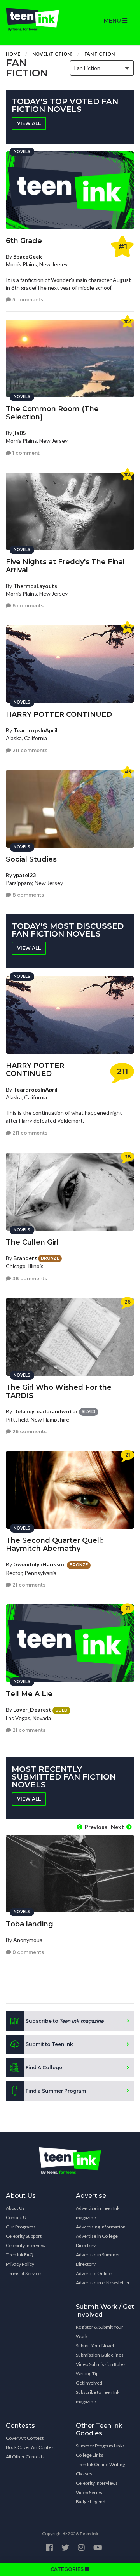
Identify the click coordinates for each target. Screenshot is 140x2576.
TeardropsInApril (35, 730)
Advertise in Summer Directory (98, 2259)
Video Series (89, 2492)
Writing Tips (88, 2374)
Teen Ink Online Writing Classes (100, 2469)
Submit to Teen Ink (49, 2044)
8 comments (28, 895)
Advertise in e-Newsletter (103, 2283)
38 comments (29, 1278)
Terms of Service (23, 2273)
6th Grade (24, 241)
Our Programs (21, 2227)
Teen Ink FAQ (20, 2255)
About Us (15, 2208)
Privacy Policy (20, 2264)
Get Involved (89, 2383)
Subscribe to (65, 2021)
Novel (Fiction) (52, 54)
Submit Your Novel (95, 2346)
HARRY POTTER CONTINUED (59, 714)
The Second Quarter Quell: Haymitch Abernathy (54, 1544)
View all (29, 123)
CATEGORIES (68, 2569)
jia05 (19, 433)
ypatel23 (24, 875)
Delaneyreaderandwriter (45, 1411)
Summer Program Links (100, 2446)
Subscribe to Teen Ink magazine (98, 2397)
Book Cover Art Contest (31, 2447)
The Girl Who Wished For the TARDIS (59, 1391)
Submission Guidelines (100, 2355)
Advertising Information (101, 2227)
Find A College (44, 2068)
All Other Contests (25, 2457)
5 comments (27, 300)
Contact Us (17, 2217)
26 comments (29, 1431)
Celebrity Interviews (27, 2245)
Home (13, 54)
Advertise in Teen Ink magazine (98, 2213)
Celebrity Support (24, 2236)
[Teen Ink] (35, 19)
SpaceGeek (28, 256)
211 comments (29, 750)
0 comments (28, 1952)
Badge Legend (91, 2502)
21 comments (28, 1585)
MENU (113, 21)
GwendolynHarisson (39, 1564)
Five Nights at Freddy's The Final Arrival (65, 566)
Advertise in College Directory (97, 2241)
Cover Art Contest (25, 2438)
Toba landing (30, 1924)
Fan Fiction (100, 54)
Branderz (25, 1258)
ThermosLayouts (35, 586)
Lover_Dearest (32, 1710)
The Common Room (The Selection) (52, 413)
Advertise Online (94, 2273)
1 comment (25, 453)
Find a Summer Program (56, 2091)
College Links (90, 2455)
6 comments (27, 606)
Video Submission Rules (101, 2364)
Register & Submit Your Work (100, 2332)
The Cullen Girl (32, 1242)
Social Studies (31, 859)
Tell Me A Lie (29, 1694)
